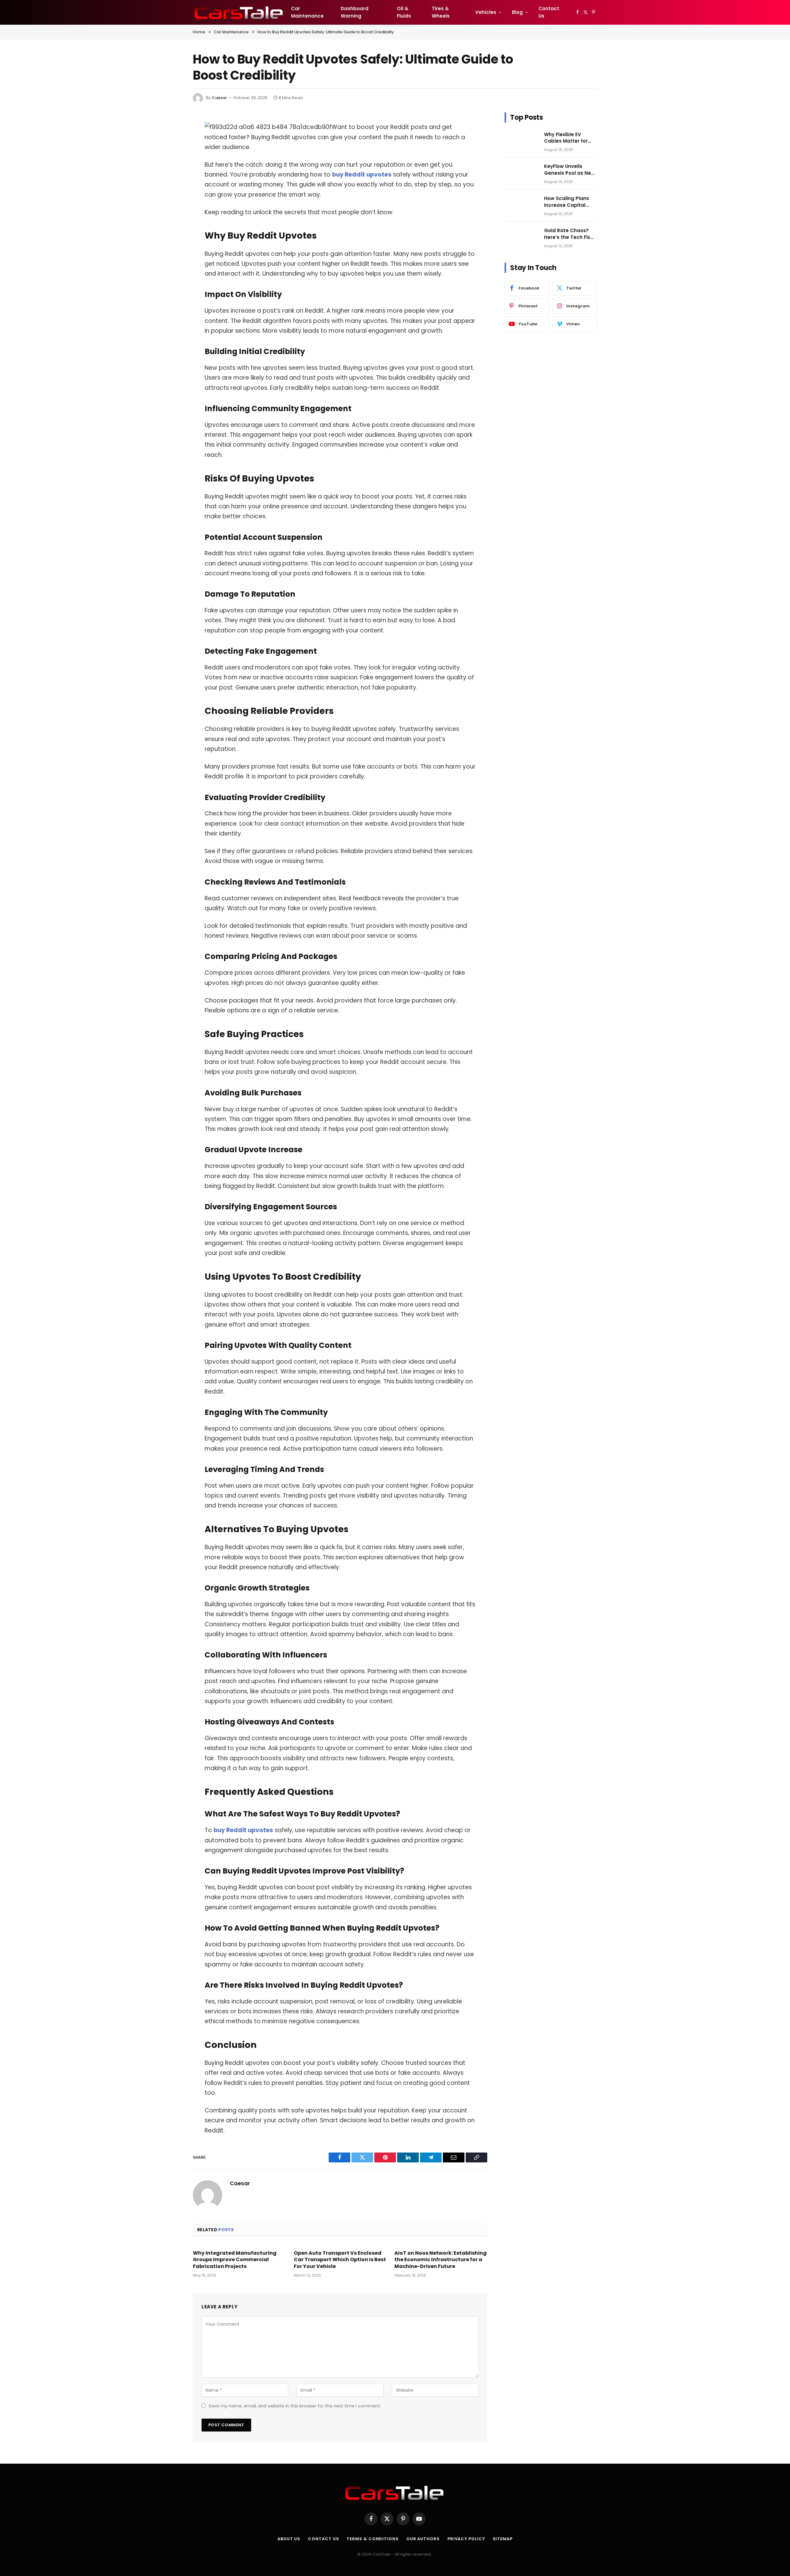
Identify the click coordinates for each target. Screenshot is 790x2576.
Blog (517, 12)
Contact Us (549, 12)
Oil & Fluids (404, 12)
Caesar (219, 98)
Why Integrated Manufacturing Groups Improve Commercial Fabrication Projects (235, 2260)
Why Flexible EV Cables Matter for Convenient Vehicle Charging (568, 138)
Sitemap (503, 2539)
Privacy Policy (466, 2539)
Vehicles (486, 12)
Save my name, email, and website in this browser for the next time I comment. (295, 2406)
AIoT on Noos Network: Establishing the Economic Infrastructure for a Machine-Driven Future (441, 2260)
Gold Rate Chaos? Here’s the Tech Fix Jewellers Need (567, 234)
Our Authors (423, 2539)
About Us (289, 2539)
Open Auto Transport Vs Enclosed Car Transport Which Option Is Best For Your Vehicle (340, 2260)
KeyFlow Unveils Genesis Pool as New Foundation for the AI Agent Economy (570, 170)
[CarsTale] (239, 12)
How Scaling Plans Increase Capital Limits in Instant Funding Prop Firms (568, 202)
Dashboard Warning (355, 12)
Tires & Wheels (441, 12)
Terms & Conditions (372, 2539)
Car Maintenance (307, 12)
